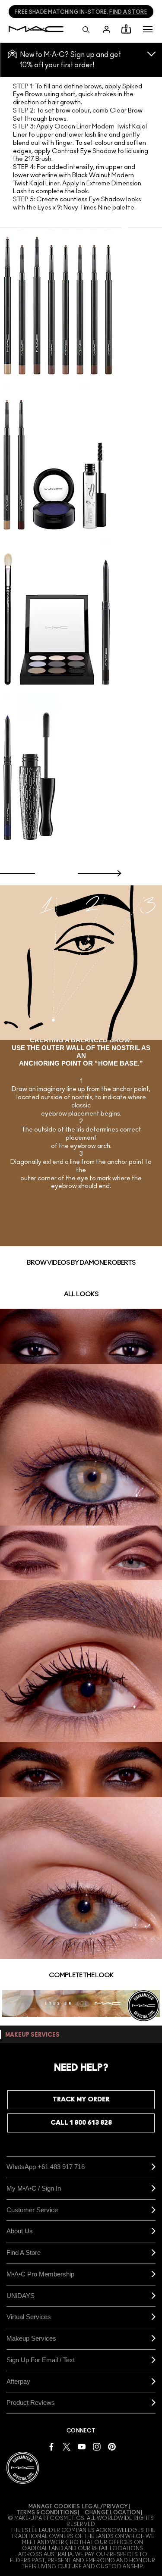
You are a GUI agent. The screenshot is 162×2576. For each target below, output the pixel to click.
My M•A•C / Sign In (34, 2188)
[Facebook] (51, 2446)
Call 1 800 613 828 (81, 2123)
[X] (67, 2446)
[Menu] (148, 29)
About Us (20, 2231)
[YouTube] (82, 2446)
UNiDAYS (21, 2296)
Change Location (113, 2513)
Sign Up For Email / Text (41, 2360)
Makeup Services (31, 2338)
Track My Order (81, 2099)
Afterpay (18, 2381)
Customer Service (32, 2210)
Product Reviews (31, 2402)
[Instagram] (97, 2446)
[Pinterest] (112, 2446)
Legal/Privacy (105, 2507)
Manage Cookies (54, 2507)
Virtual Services (29, 2317)
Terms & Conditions (47, 2513)
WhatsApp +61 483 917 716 (46, 2167)
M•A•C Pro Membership (40, 2274)
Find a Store (24, 2252)
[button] (148, 29)
